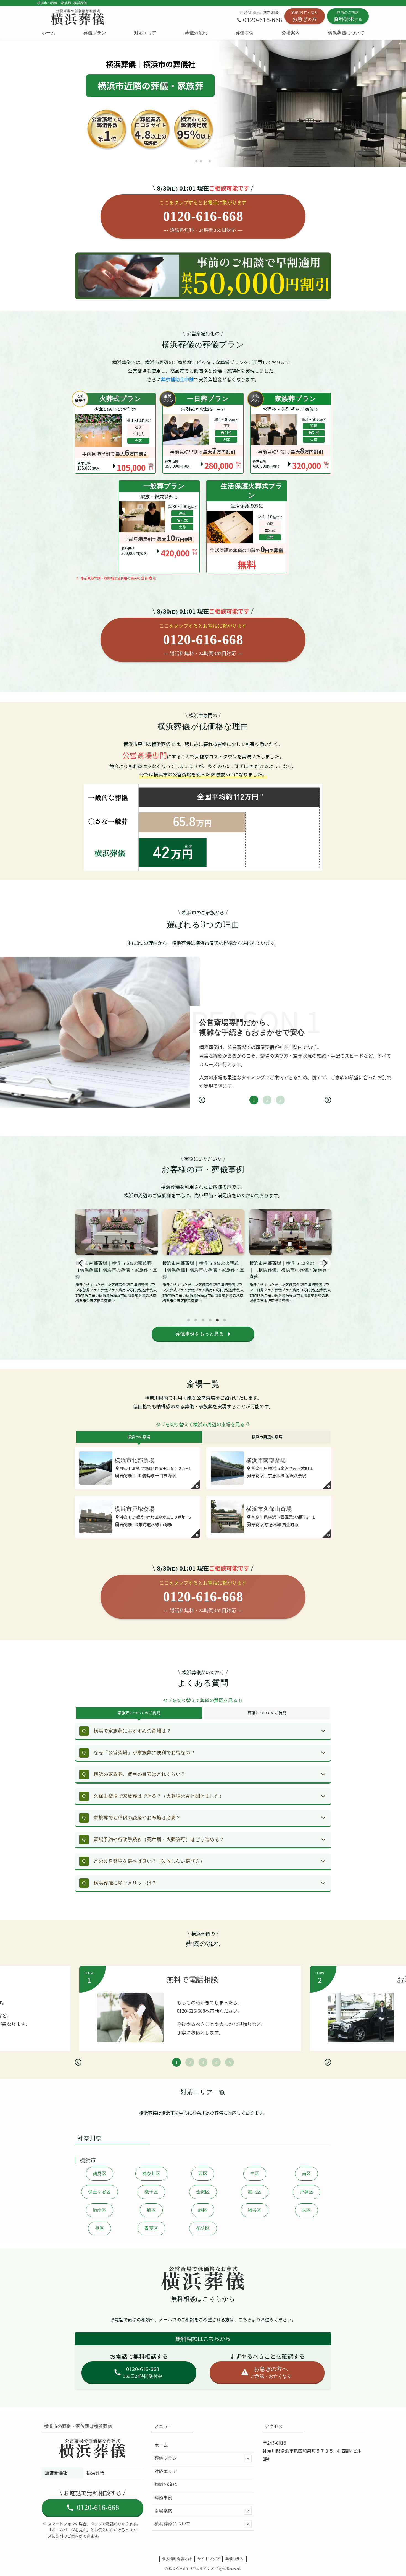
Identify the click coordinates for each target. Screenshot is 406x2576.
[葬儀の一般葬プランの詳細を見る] (159, 527)
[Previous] (202, 1100)
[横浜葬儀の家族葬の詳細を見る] (291, 433)
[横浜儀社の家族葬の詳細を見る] (203, 433)
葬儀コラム (235, 2559)
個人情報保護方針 (177, 2559)
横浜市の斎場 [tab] (139, 1437)
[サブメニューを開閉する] (248, 2458)
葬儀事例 (164, 2498)
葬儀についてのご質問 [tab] (267, 1713)
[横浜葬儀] (78, 17)
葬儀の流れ (166, 2484)
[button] (196, 161)
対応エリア (166, 2471)
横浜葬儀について (173, 2524)
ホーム (161, 2445)
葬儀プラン (166, 2458)
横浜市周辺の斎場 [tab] (267, 1437)
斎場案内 (164, 2511)
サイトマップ (209, 2559)
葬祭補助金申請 (177, 379)
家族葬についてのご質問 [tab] (139, 1713)
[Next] (328, 1100)
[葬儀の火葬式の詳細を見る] (115, 433)
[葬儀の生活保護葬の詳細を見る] (247, 527)
